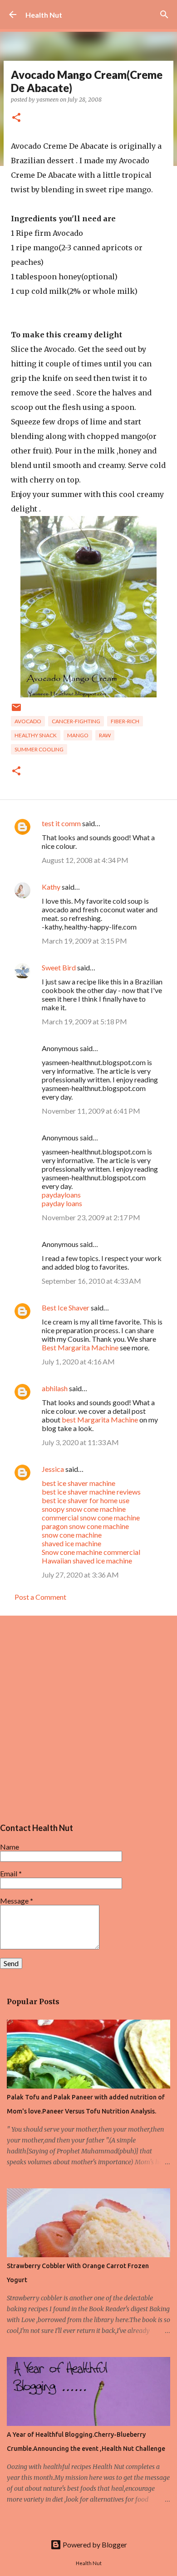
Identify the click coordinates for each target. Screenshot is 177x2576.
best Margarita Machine (100, 1419)
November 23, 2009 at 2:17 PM (91, 1217)
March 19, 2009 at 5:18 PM (84, 1021)
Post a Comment (40, 1597)
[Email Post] (16, 711)
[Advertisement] (88, 1718)
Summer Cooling (39, 749)
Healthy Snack (36, 735)
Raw (105, 735)
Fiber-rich (125, 721)
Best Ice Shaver (66, 1307)
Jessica (53, 1469)
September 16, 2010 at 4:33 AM (91, 1281)
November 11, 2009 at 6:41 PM (91, 1111)
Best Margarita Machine (80, 1347)
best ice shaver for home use (86, 1500)
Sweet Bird (59, 967)
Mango (78, 735)
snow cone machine (72, 1535)
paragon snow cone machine (85, 1526)
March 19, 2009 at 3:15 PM (84, 941)
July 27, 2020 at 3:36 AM (80, 1575)
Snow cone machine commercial (91, 1552)
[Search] (164, 15)
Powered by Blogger (94, 2544)
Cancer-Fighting (76, 721)
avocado (28, 721)
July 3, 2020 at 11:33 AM (80, 1442)
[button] (16, 118)
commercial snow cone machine (91, 1517)
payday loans (62, 1203)
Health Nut (44, 15)
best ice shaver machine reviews (91, 1492)
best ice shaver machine (79, 1483)
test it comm (61, 823)
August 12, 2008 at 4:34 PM (85, 860)
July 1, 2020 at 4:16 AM (78, 1361)
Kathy (51, 887)
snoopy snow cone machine (84, 1509)
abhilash (55, 1388)
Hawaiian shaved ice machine (87, 1561)
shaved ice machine (71, 1543)
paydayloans (61, 1195)
